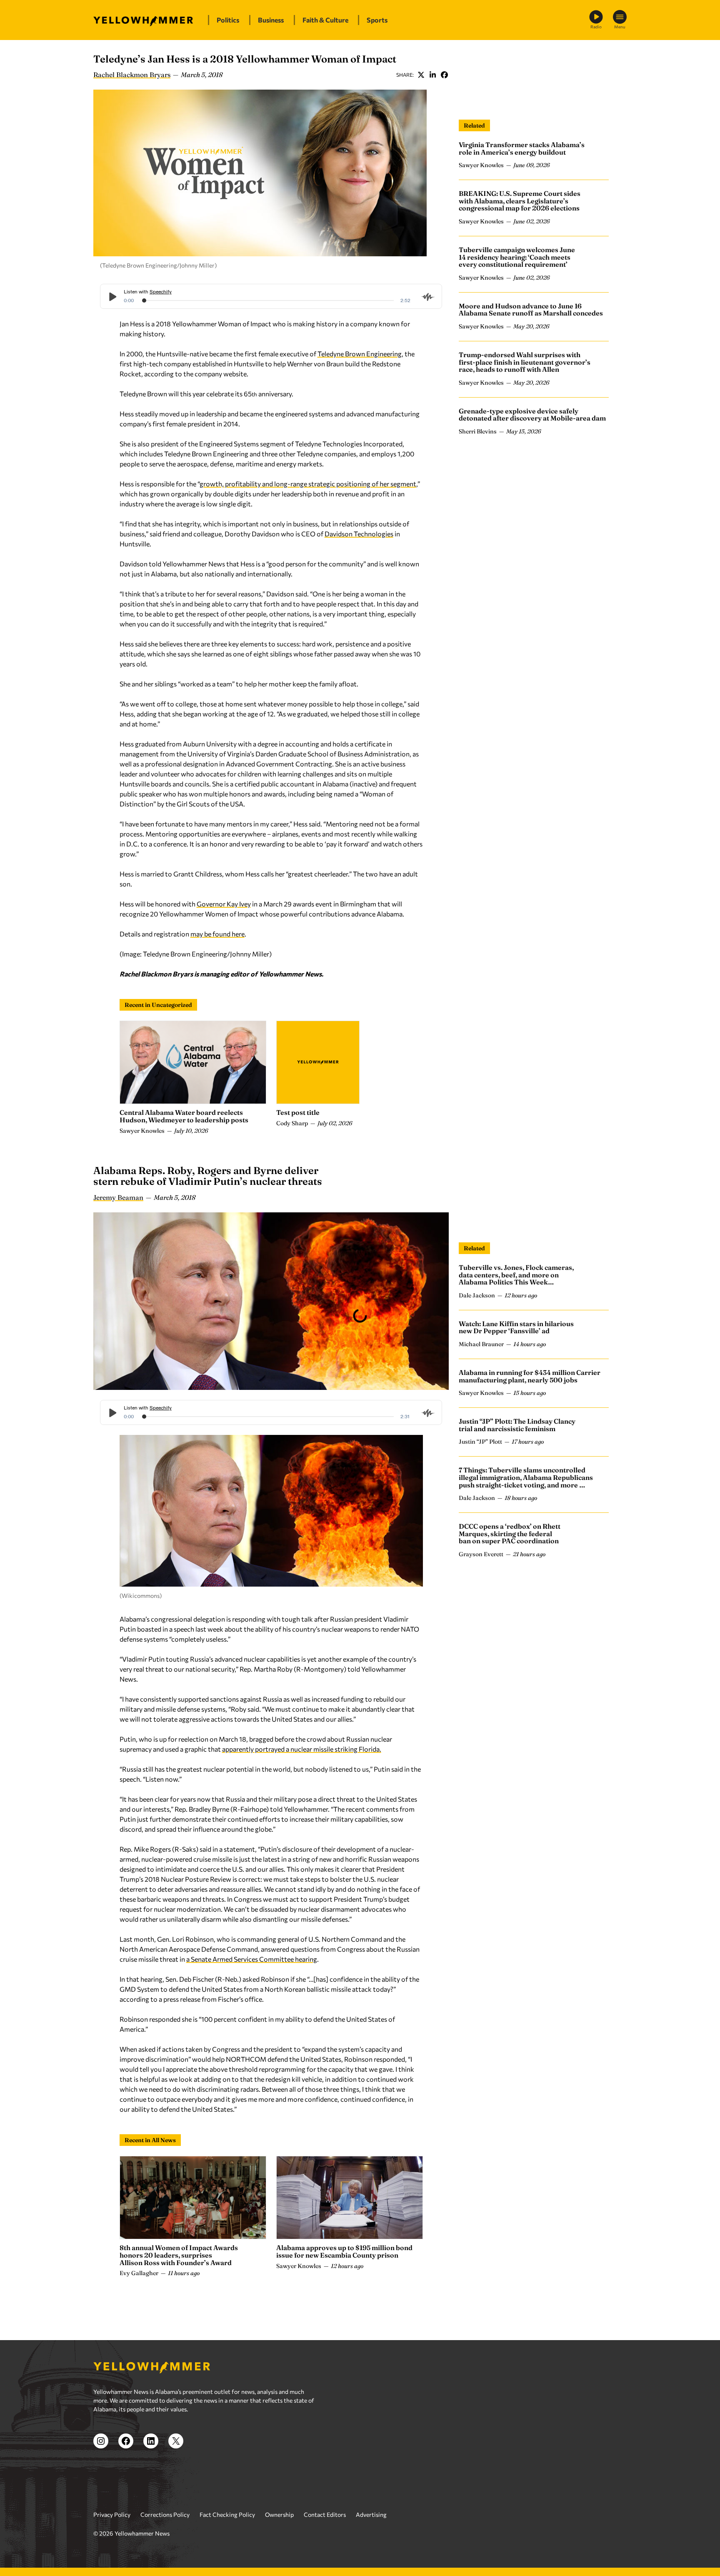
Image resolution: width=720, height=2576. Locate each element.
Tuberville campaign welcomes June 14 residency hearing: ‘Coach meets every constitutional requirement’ (517, 257)
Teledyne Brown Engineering (360, 354)
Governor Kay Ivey (224, 904)
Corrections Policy (165, 2515)
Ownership (279, 2515)
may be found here (217, 934)
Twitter (421, 75)
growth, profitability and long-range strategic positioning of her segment (308, 484)
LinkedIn (432, 75)
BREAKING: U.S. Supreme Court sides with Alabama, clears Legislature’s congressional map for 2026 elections (520, 201)
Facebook (444, 75)
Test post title (298, 1112)
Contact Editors (325, 2515)
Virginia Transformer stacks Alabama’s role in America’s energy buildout (522, 148)
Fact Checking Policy (227, 2515)
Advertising (371, 2515)
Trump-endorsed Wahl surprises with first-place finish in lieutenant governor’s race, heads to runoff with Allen (525, 362)
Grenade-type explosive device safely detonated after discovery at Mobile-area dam (532, 415)
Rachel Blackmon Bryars (132, 75)
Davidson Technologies (359, 534)
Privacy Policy (112, 2515)
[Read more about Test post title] (318, 1062)
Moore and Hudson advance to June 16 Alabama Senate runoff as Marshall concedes (531, 310)
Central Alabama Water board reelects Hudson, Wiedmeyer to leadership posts (184, 1116)
